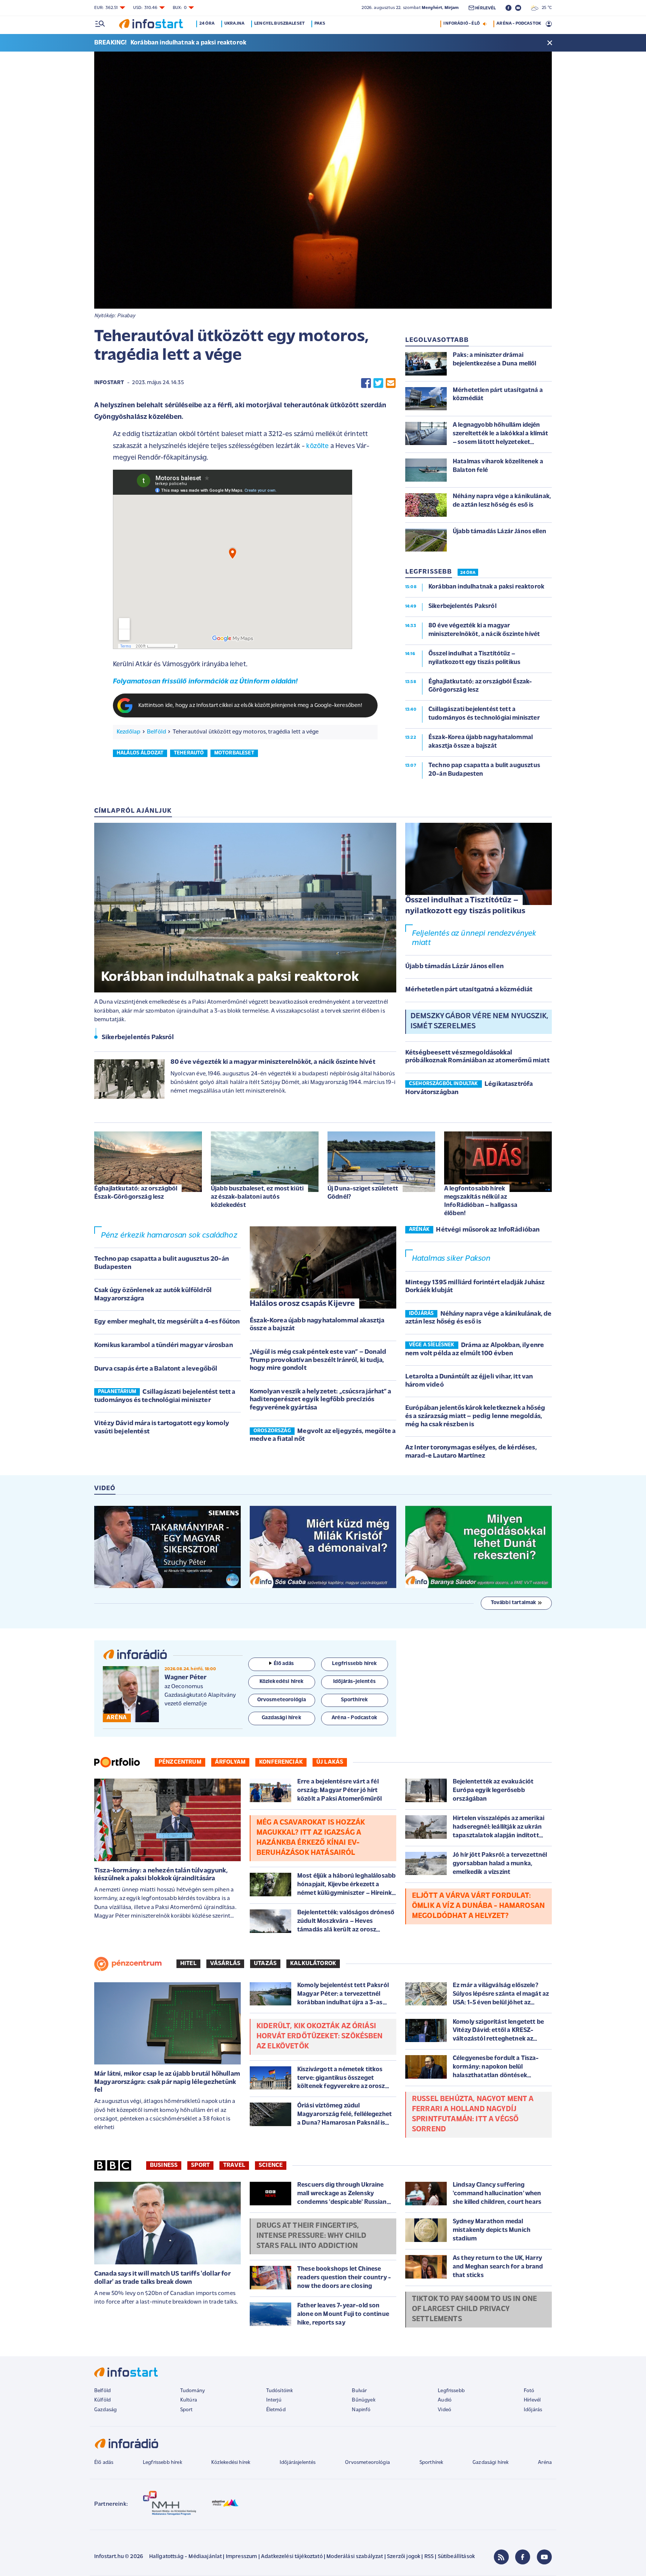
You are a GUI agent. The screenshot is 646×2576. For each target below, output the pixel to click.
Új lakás (330, 1762)
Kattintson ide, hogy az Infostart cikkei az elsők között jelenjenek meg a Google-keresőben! (250, 706)
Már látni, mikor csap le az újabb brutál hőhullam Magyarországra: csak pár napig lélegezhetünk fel (167, 2082)
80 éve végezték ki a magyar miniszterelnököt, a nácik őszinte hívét (273, 1062)
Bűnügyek (363, 2400)
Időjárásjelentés (298, 2463)
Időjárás (533, 2410)
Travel (234, 2165)
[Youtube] (544, 2557)
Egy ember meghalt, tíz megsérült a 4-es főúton (167, 1322)
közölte (317, 446)
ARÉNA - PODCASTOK (519, 24)
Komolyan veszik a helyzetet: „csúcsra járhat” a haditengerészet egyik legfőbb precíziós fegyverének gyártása (321, 1400)
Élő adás (284, 1664)
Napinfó (361, 2410)
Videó (444, 2410)
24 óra (207, 24)
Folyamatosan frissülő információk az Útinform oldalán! (205, 682)
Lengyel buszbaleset (279, 24)
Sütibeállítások (456, 2557)
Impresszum (242, 2557)
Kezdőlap (128, 732)
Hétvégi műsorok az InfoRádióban (488, 1230)
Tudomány (193, 2391)
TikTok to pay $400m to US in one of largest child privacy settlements (474, 2309)
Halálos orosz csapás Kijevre (302, 1304)
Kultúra (189, 2400)
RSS (429, 2557)
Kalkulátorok (313, 1964)
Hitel (188, 1964)
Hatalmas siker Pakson (451, 1259)
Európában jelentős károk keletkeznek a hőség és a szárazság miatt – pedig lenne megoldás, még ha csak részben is (475, 1416)
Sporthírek (431, 2463)
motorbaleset (234, 753)
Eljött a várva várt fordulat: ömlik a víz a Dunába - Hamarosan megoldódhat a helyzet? (478, 1906)
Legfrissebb (451, 2391)
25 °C (545, 8)
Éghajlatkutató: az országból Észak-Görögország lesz (136, 1193)
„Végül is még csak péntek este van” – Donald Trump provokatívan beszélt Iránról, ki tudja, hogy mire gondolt (318, 1360)
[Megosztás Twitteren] (378, 383)
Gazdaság (105, 2410)
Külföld (102, 2400)
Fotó (529, 2391)
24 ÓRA (468, 573)
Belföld (156, 732)
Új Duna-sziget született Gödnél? (363, 1193)
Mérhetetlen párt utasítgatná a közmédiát (469, 990)
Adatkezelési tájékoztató (292, 2557)
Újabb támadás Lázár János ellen (454, 967)
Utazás (265, 1964)
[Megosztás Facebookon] (366, 383)
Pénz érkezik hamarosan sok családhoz (169, 1236)
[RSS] (501, 2557)
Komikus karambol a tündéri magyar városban (164, 1346)
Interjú (274, 2400)
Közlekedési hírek (231, 2463)
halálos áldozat (140, 753)
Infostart (109, 383)
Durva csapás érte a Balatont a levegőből (156, 1369)
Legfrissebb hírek (162, 2463)
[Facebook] (523, 2557)
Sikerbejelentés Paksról (138, 1038)
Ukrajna (234, 24)
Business (164, 2165)
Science (271, 2165)
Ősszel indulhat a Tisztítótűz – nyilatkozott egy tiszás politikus (465, 906)
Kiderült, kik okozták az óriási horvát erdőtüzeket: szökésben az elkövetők (320, 2036)
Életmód (276, 2410)
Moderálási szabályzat (355, 2557)
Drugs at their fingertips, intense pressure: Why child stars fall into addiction (311, 2236)
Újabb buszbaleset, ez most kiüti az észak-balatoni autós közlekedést (257, 1197)
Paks (320, 24)
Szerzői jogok (404, 2557)
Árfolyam (230, 1762)
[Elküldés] (391, 383)
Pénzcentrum (180, 1762)
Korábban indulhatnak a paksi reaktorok (188, 43)
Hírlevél (532, 2400)
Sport (200, 2165)
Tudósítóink (280, 2391)
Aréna (545, 2463)
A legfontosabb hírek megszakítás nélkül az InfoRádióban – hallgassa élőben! (481, 1201)
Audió (445, 2400)
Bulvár (359, 2391)
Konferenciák (281, 1762)
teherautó (189, 753)
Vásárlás (225, 1964)
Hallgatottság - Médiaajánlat (185, 2557)
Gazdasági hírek (490, 2463)
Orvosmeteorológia (367, 2463)
